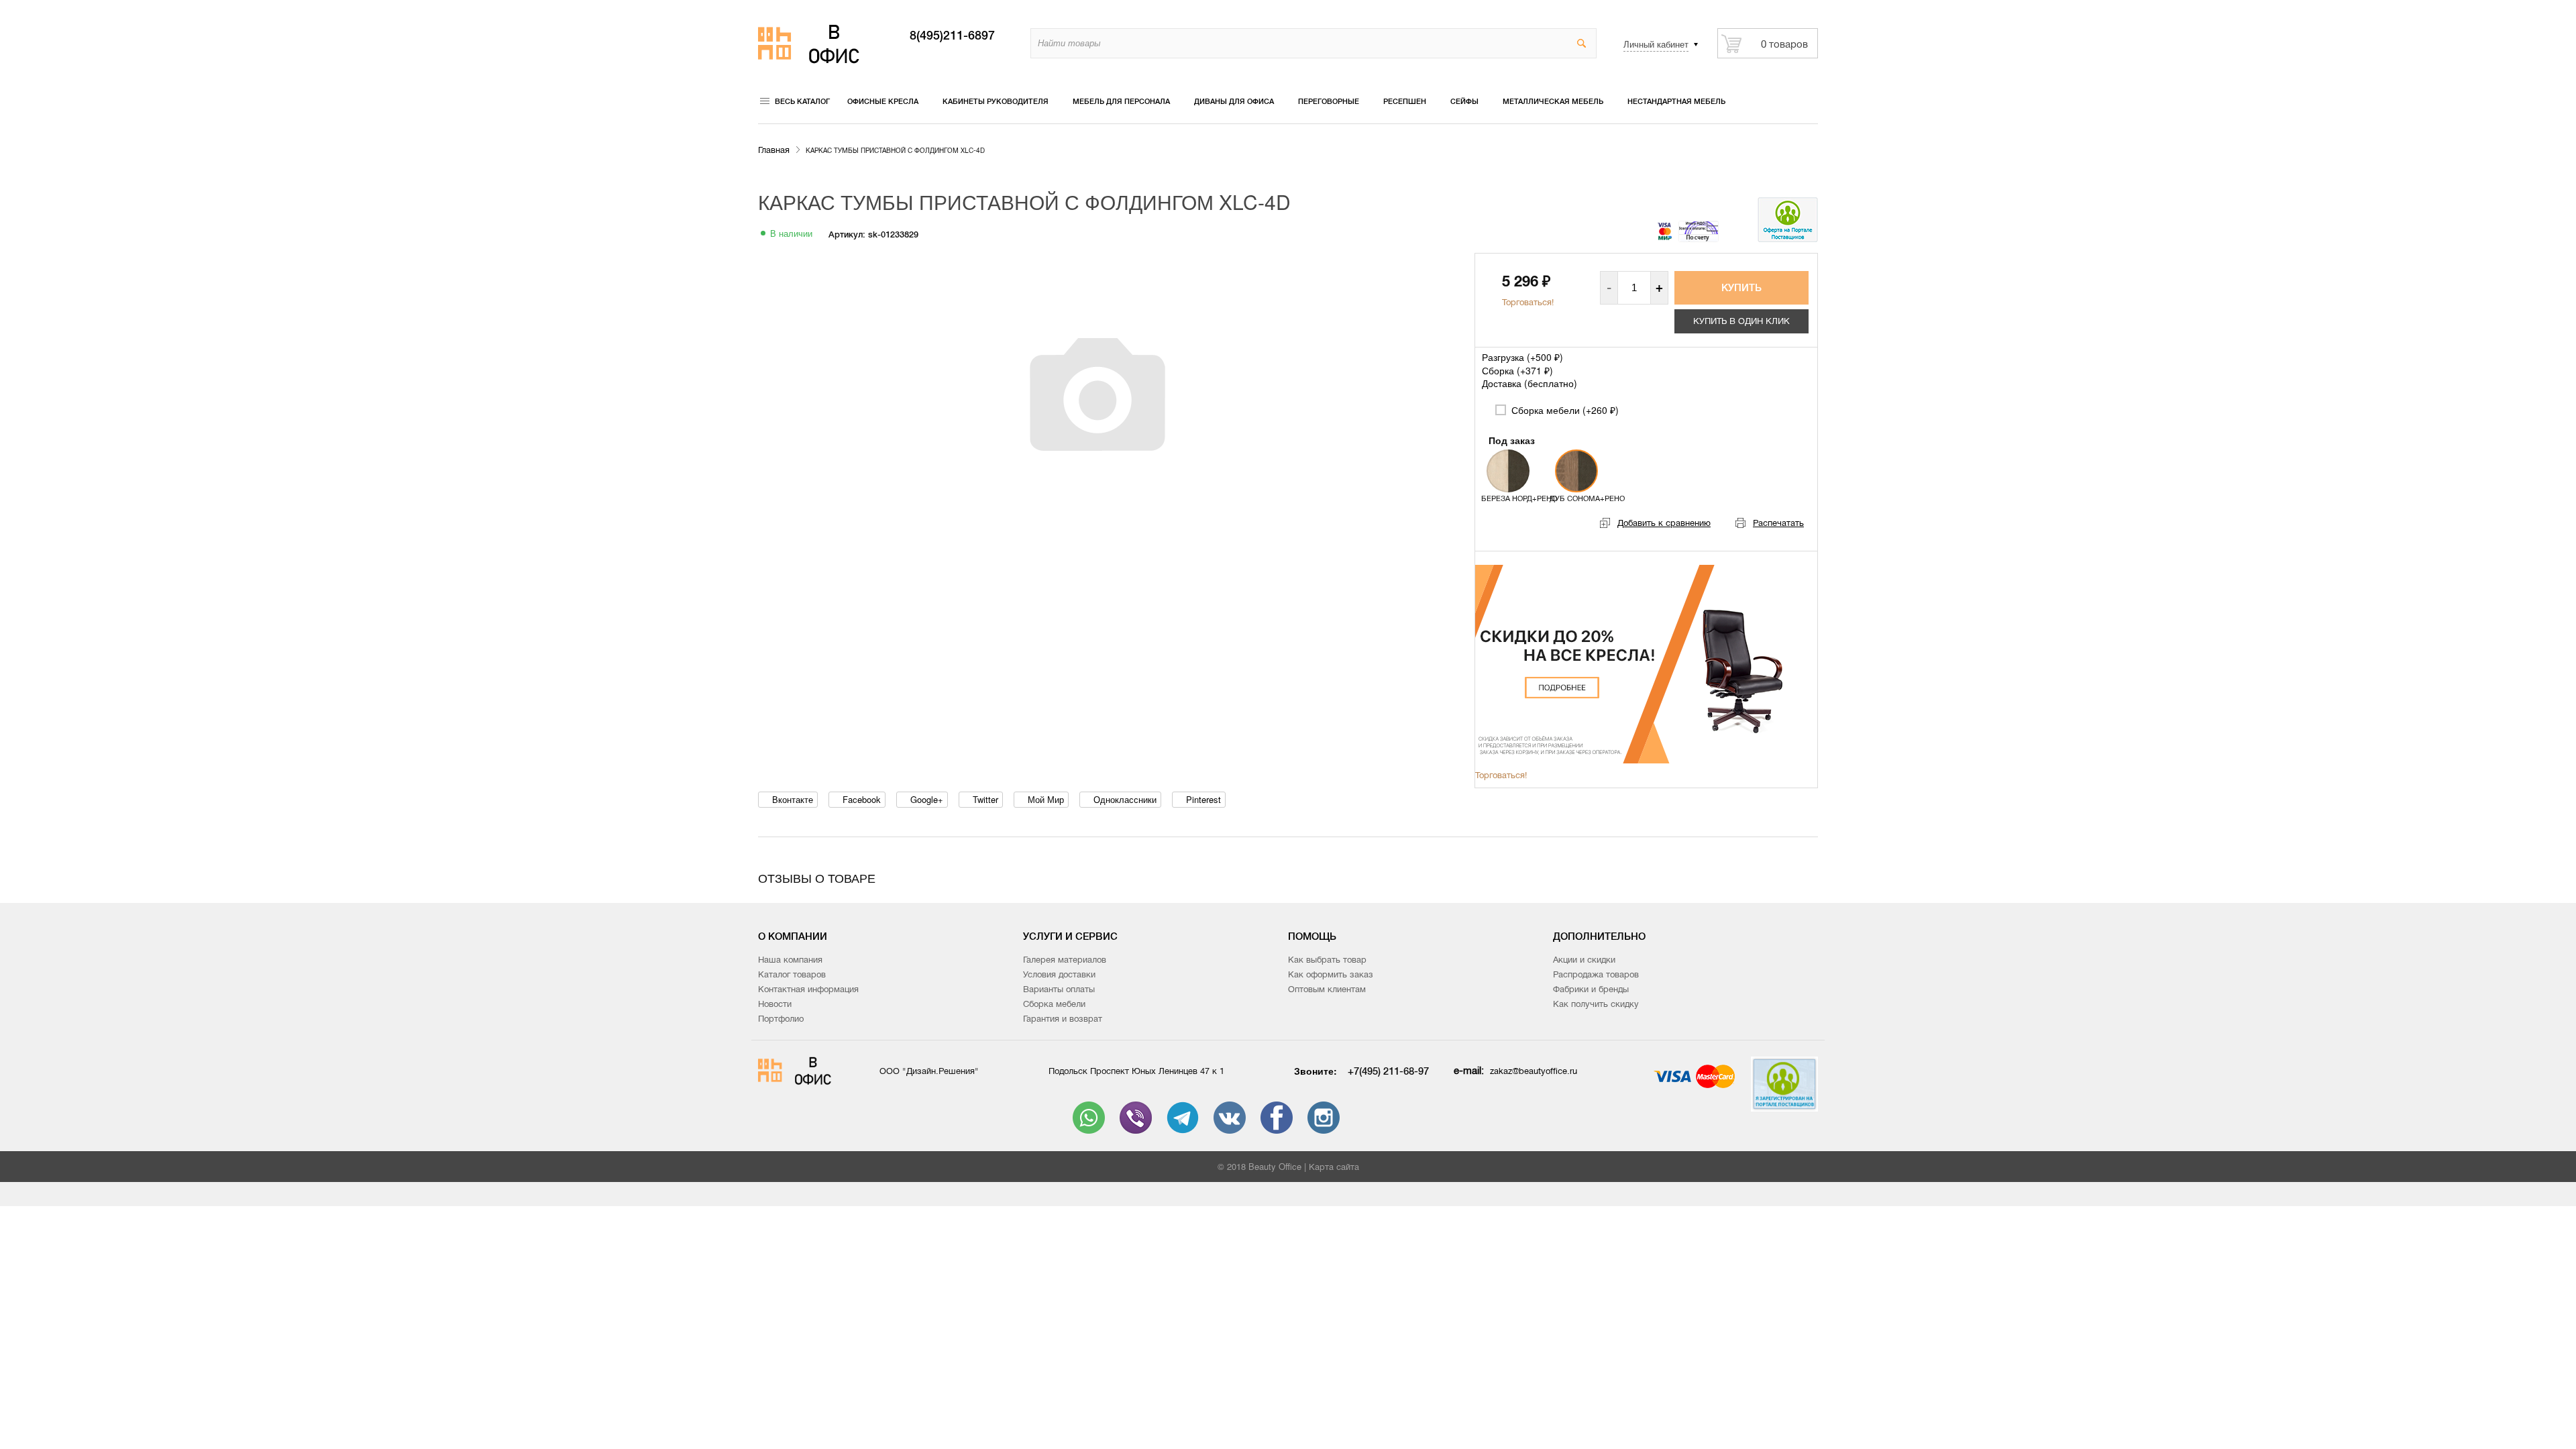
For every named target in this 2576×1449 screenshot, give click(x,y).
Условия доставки (1059, 974)
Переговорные (1329, 101)
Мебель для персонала (1121, 101)
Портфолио (781, 1019)
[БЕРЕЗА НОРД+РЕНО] (1508, 471)
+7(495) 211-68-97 (1388, 1071)
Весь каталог (802, 101)
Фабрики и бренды (1591, 989)
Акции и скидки (1584, 960)
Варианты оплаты (1059, 989)
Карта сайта (1334, 1167)
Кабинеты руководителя (996, 101)
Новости (775, 1004)
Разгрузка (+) (1522, 357)
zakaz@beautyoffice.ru (1534, 1071)
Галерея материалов (1065, 960)
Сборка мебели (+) (1564, 410)
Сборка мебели (1054, 1004)
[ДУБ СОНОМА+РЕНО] (1576, 471)
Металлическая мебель (1553, 101)
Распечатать (1778, 523)
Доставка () (1529, 383)
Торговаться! (1528, 302)
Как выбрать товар (1327, 960)
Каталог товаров (792, 974)
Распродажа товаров (1596, 974)
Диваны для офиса (1234, 101)
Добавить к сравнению (1664, 523)
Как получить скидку (1596, 1004)
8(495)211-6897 (952, 36)
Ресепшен (1405, 101)
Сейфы (1464, 101)
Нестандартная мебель (1676, 101)
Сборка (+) (1517, 370)
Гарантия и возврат (1063, 1019)
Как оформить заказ (1331, 974)
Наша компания (790, 960)
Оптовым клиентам (1327, 989)
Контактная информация (808, 989)
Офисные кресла (883, 101)
